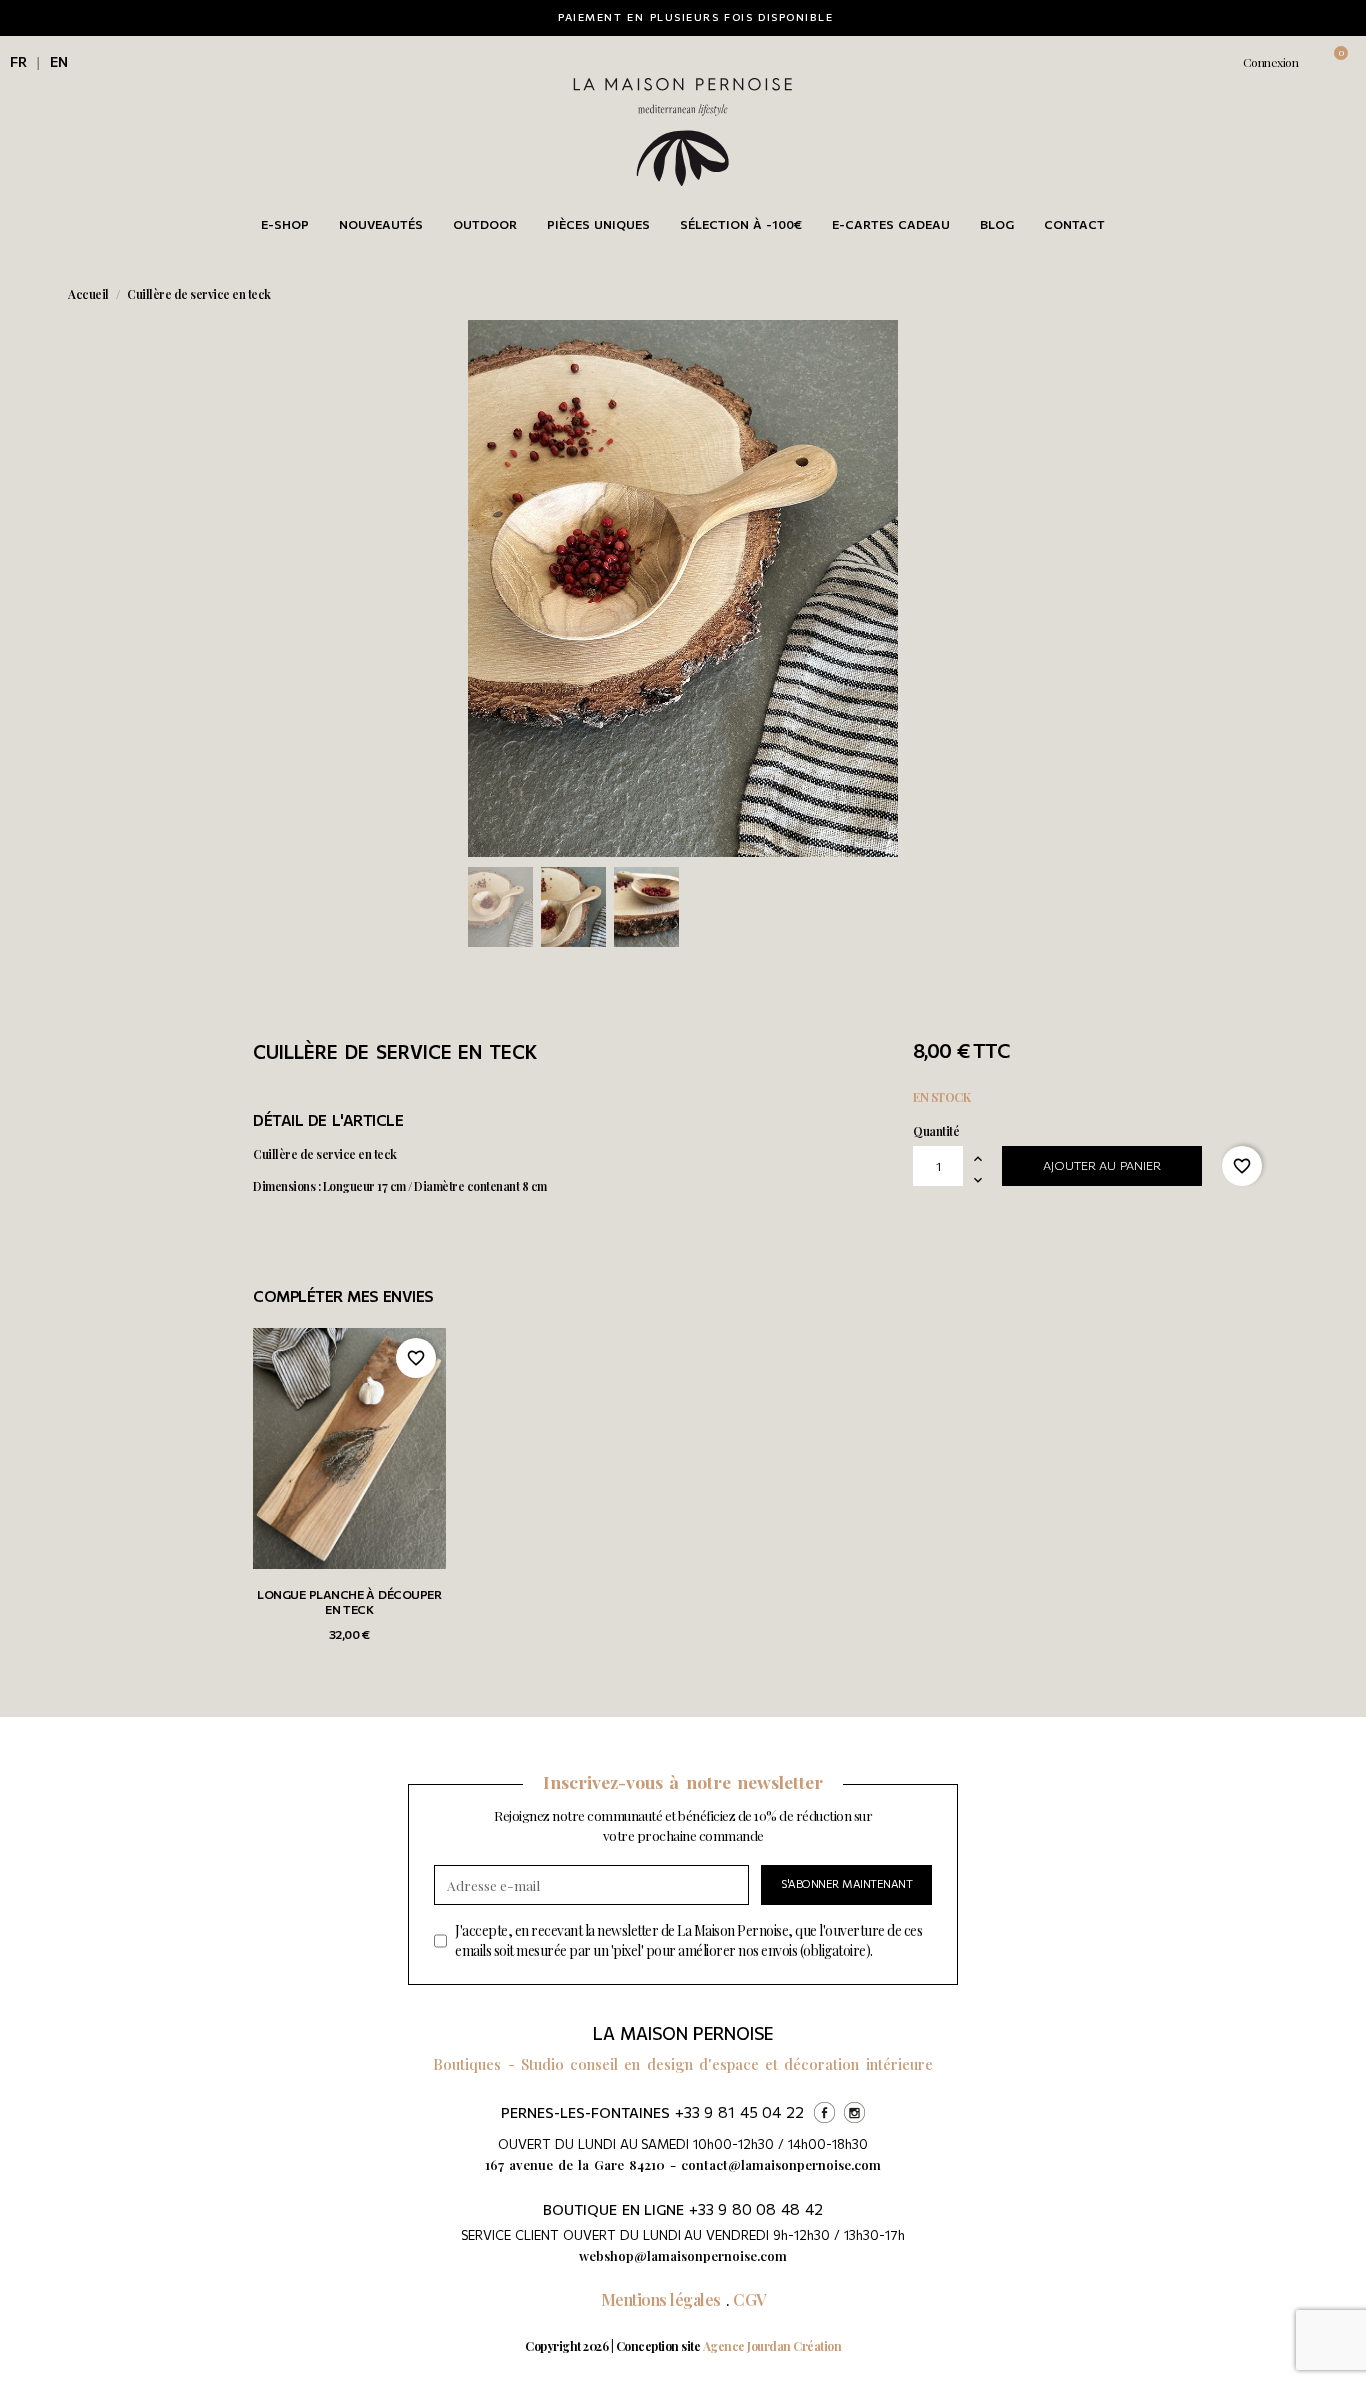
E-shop (285, 224)
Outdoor (485, 224)
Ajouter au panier (1102, 1165)
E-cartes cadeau (891, 224)
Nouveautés (381, 224)
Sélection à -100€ (741, 224)
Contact (1074, 224)
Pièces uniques (598, 224)
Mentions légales (661, 2299)
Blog (997, 224)
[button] (1170, 62)
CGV (749, 2299)
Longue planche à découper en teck (349, 1602)
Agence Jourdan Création (772, 2346)
